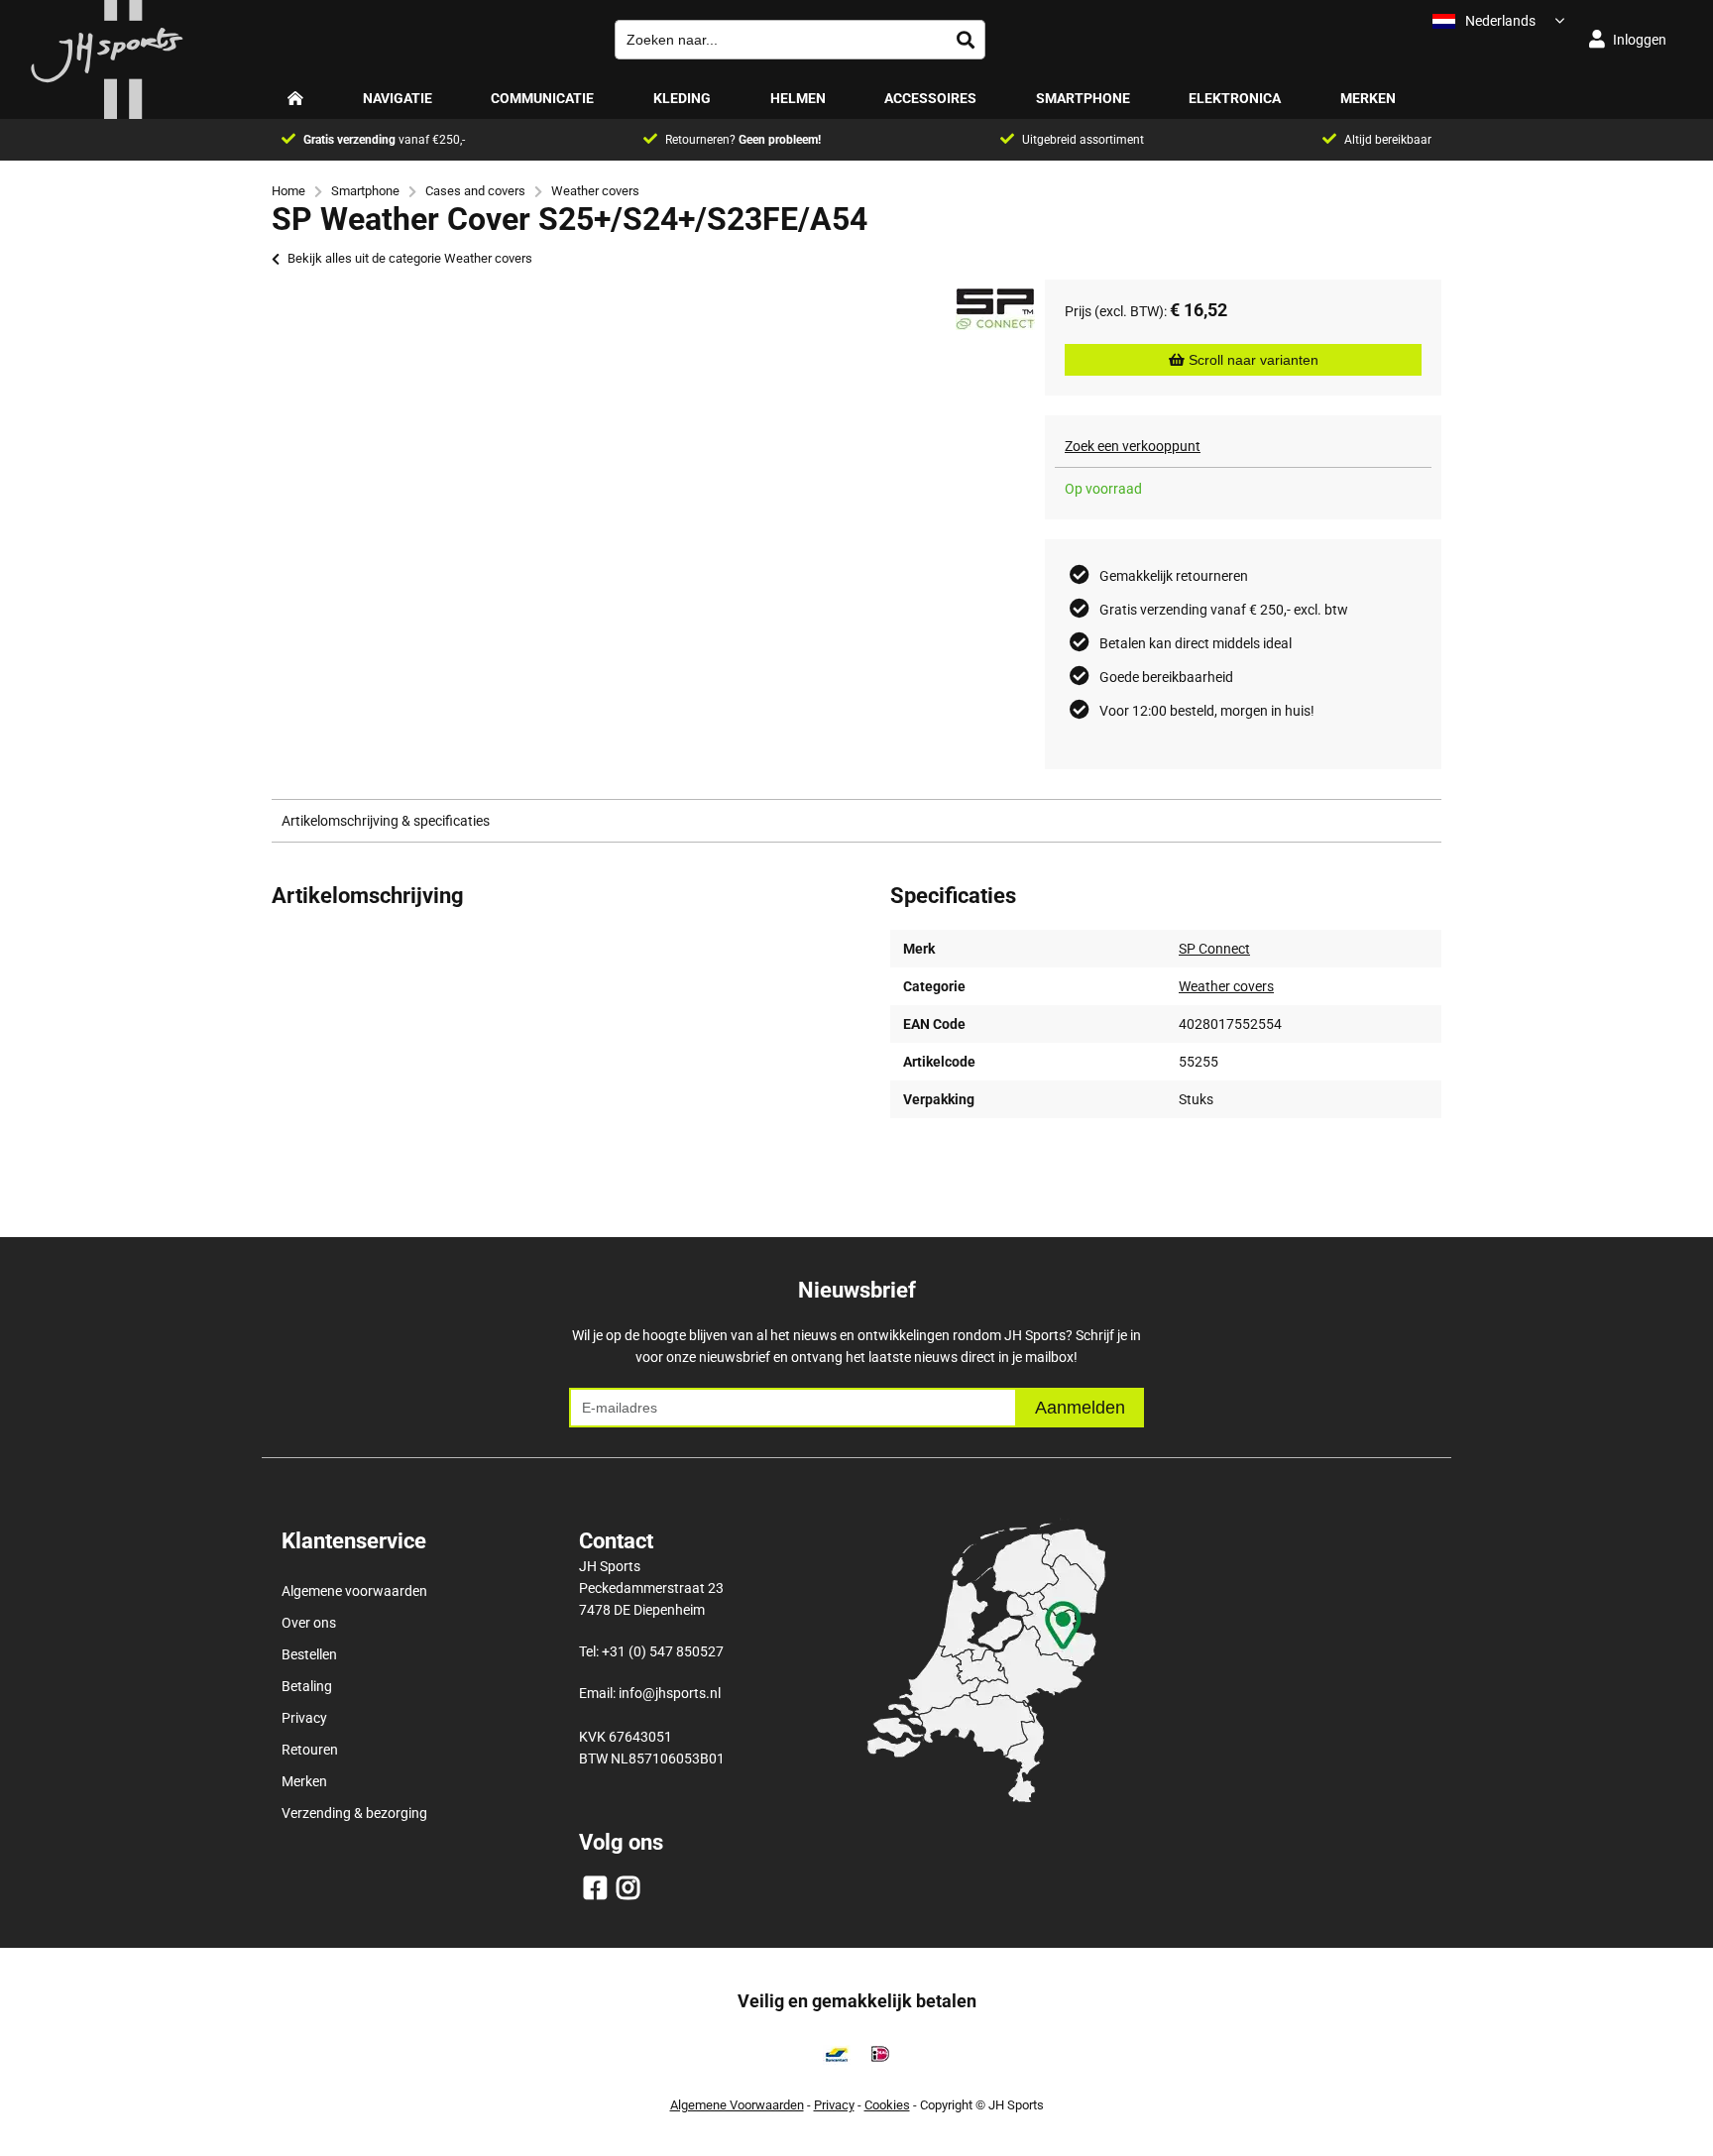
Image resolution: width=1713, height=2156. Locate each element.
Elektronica (1235, 98)
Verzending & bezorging (354, 1813)
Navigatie (398, 98)
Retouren (310, 1750)
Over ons (309, 1623)
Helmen (798, 98)
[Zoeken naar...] (966, 40)
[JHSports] (107, 114)
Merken (1368, 98)
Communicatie (542, 98)
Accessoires (930, 98)
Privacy (304, 1718)
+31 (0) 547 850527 (663, 1651)
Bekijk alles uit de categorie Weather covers (410, 258)
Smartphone (1083, 98)
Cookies (887, 2105)
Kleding (682, 98)
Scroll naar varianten (1252, 360)
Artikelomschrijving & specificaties (386, 821)
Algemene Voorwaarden (737, 2105)
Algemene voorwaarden (354, 1591)
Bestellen (309, 1654)
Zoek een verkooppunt (1133, 446)
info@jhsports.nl (670, 1693)
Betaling (307, 1686)
